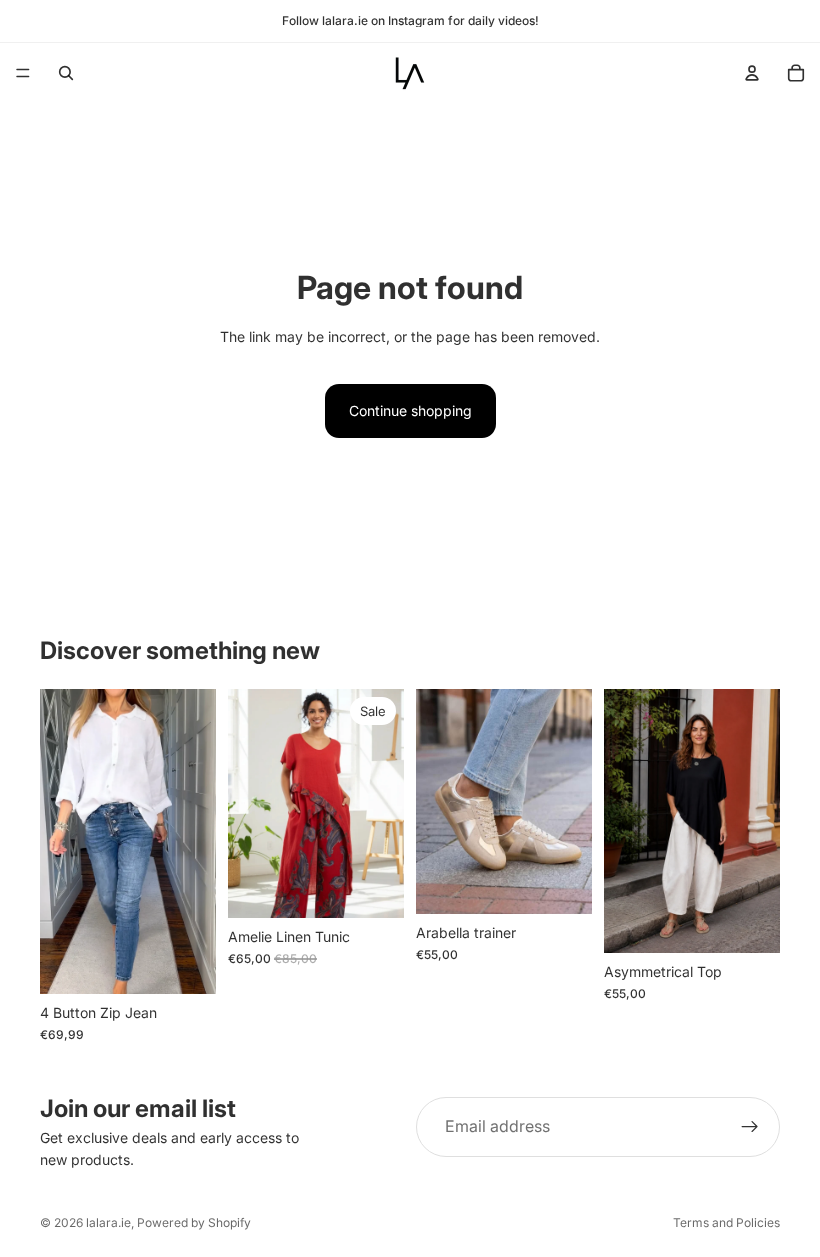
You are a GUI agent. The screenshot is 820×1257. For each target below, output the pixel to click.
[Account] (752, 73)
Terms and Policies (726, 1222)
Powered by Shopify (194, 1222)
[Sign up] (750, 1127)
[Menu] (23, 73)
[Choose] (373, 887)
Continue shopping (410, 410)
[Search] (66, 73)
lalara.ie (108, 1222)
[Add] (185, 963)
